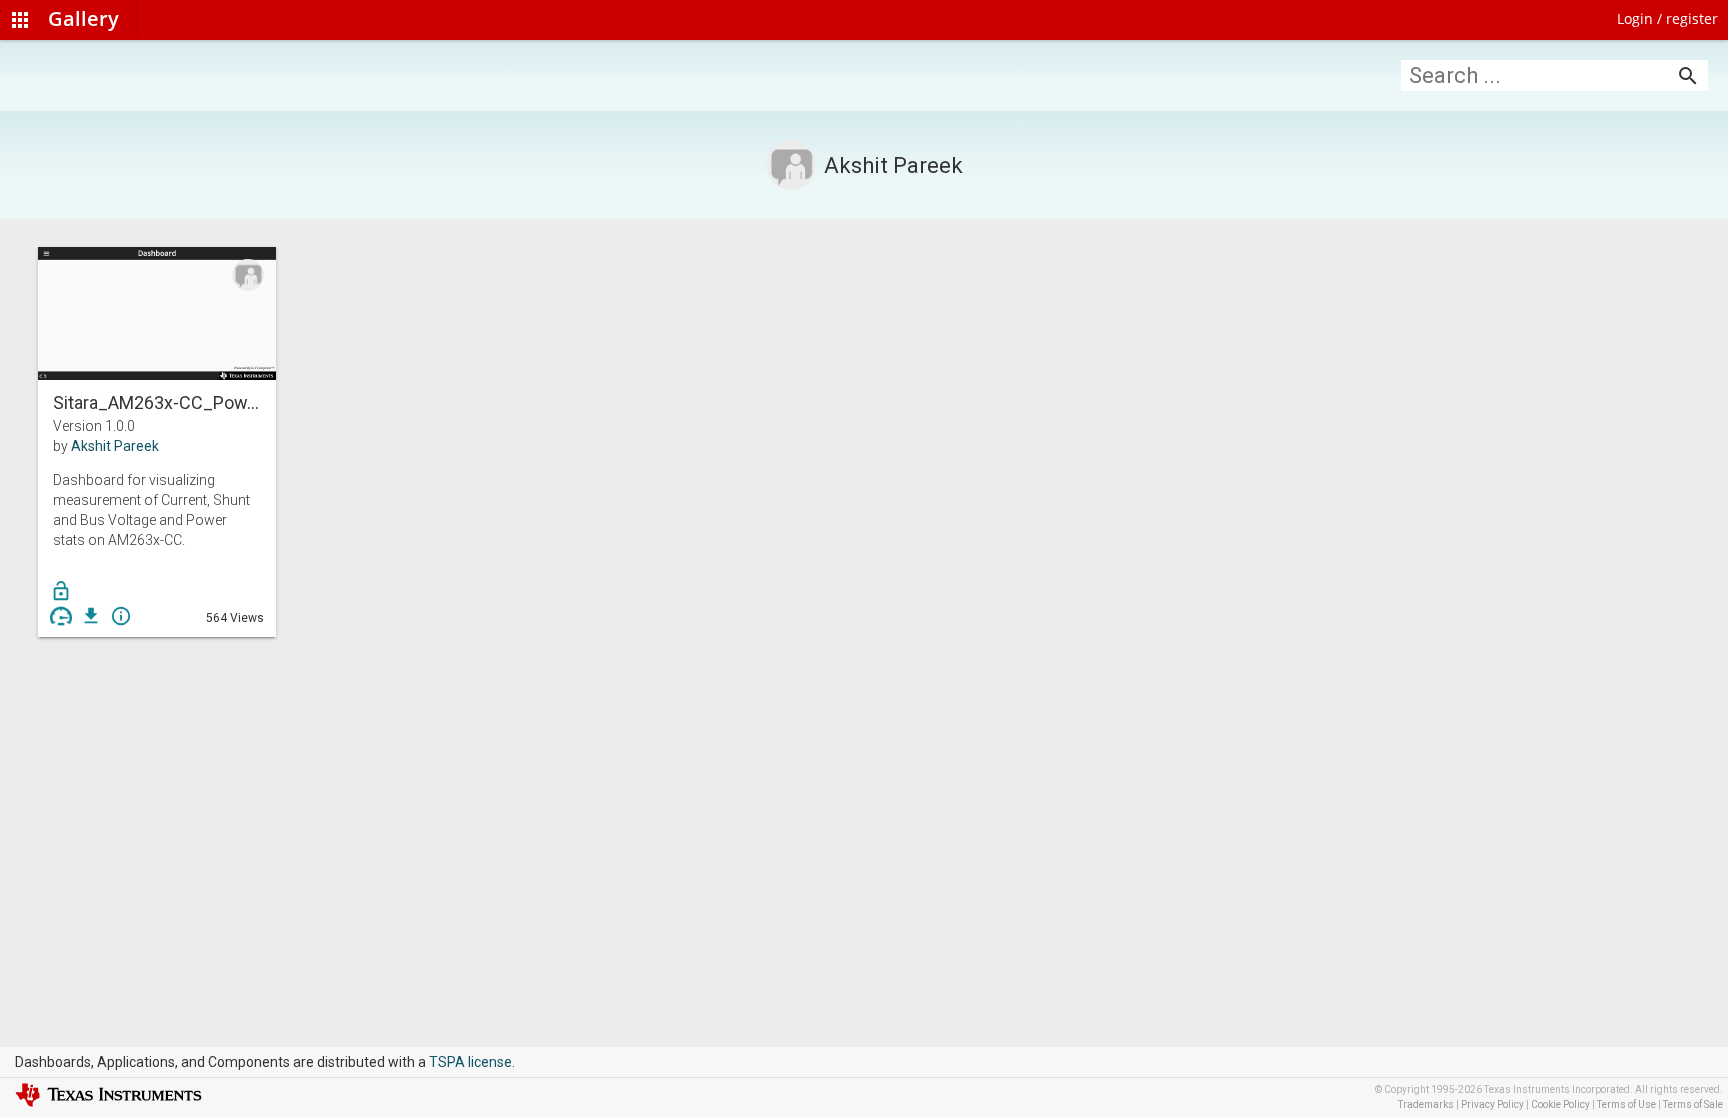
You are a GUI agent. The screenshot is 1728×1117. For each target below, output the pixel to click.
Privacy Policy (1492, 1104)
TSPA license (470, 1062)
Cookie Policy (1560, 1104)
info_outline (121, 616)
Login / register (1667, 18)
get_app (91, 616)
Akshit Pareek (115, 446)
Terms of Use (1626, 1104)
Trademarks (1426, 1104)
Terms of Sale (1693, 1104)
